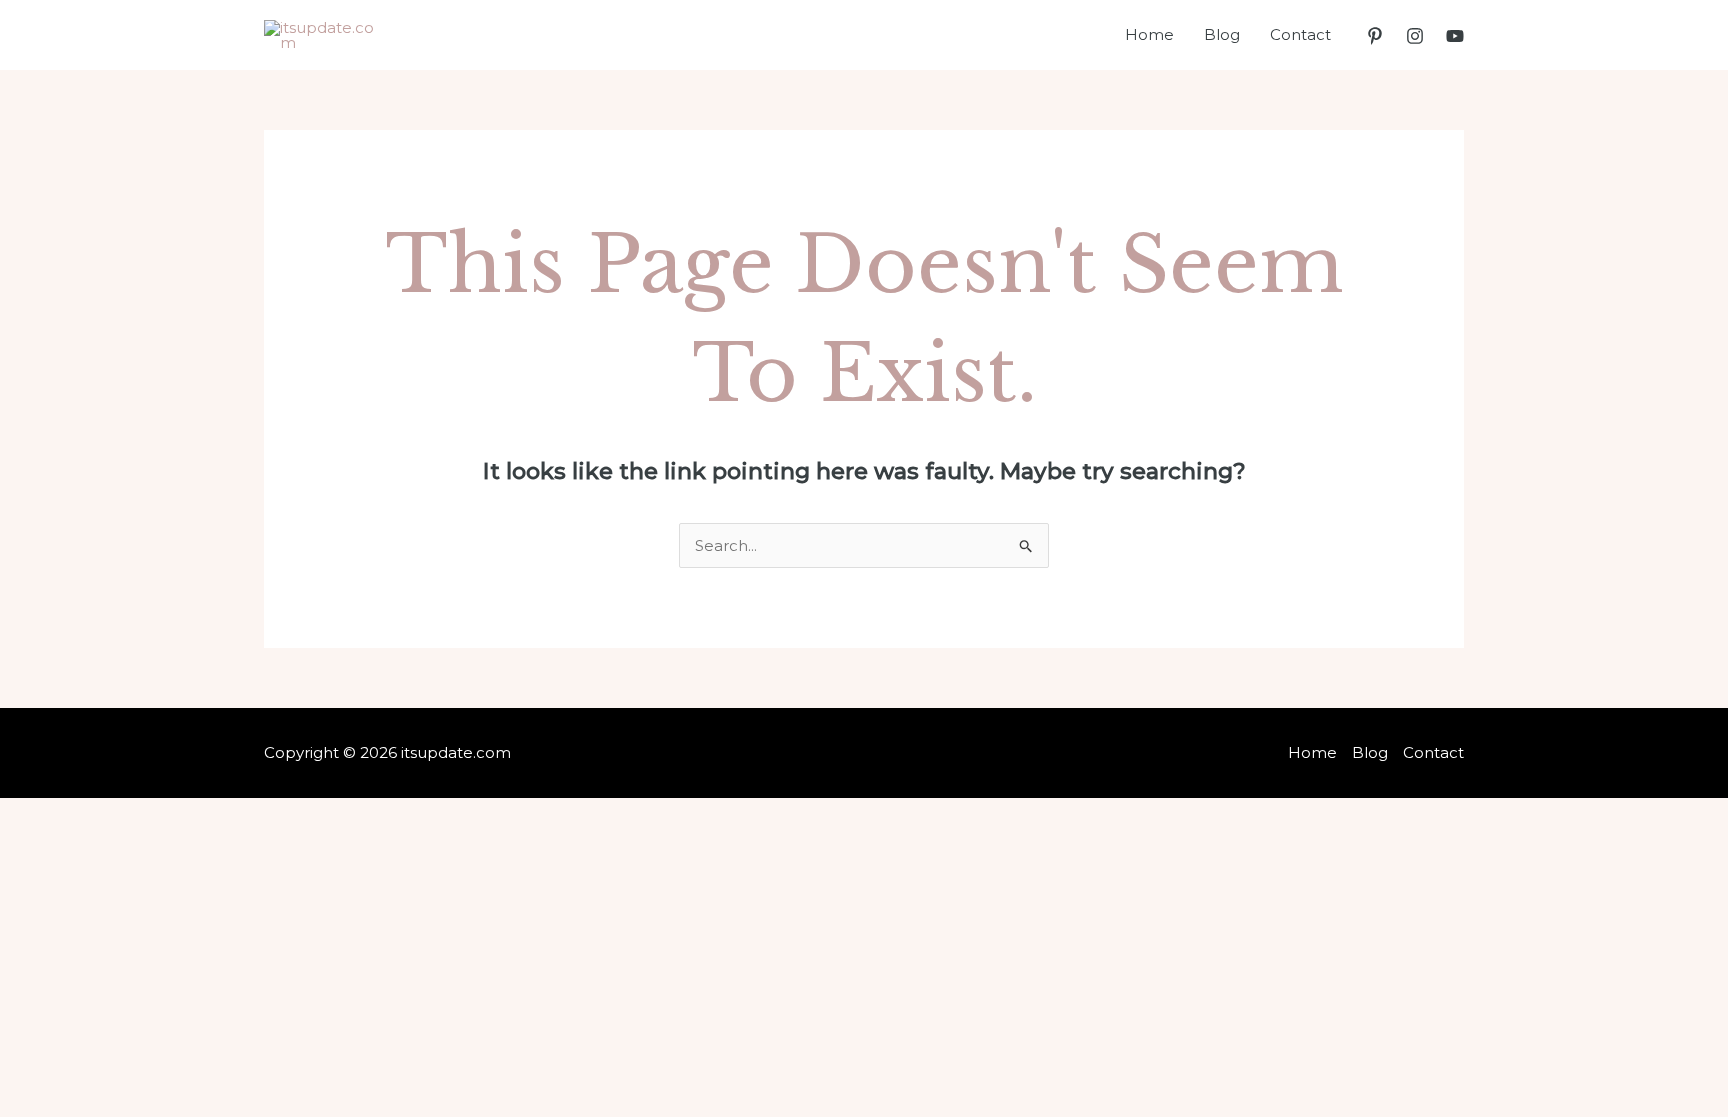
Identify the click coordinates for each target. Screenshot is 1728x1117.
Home (1149, 34)
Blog (1222, 34)
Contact (1300, 34)
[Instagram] (1415, 36)
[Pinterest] (1375, 36)
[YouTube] (1455, 36)
